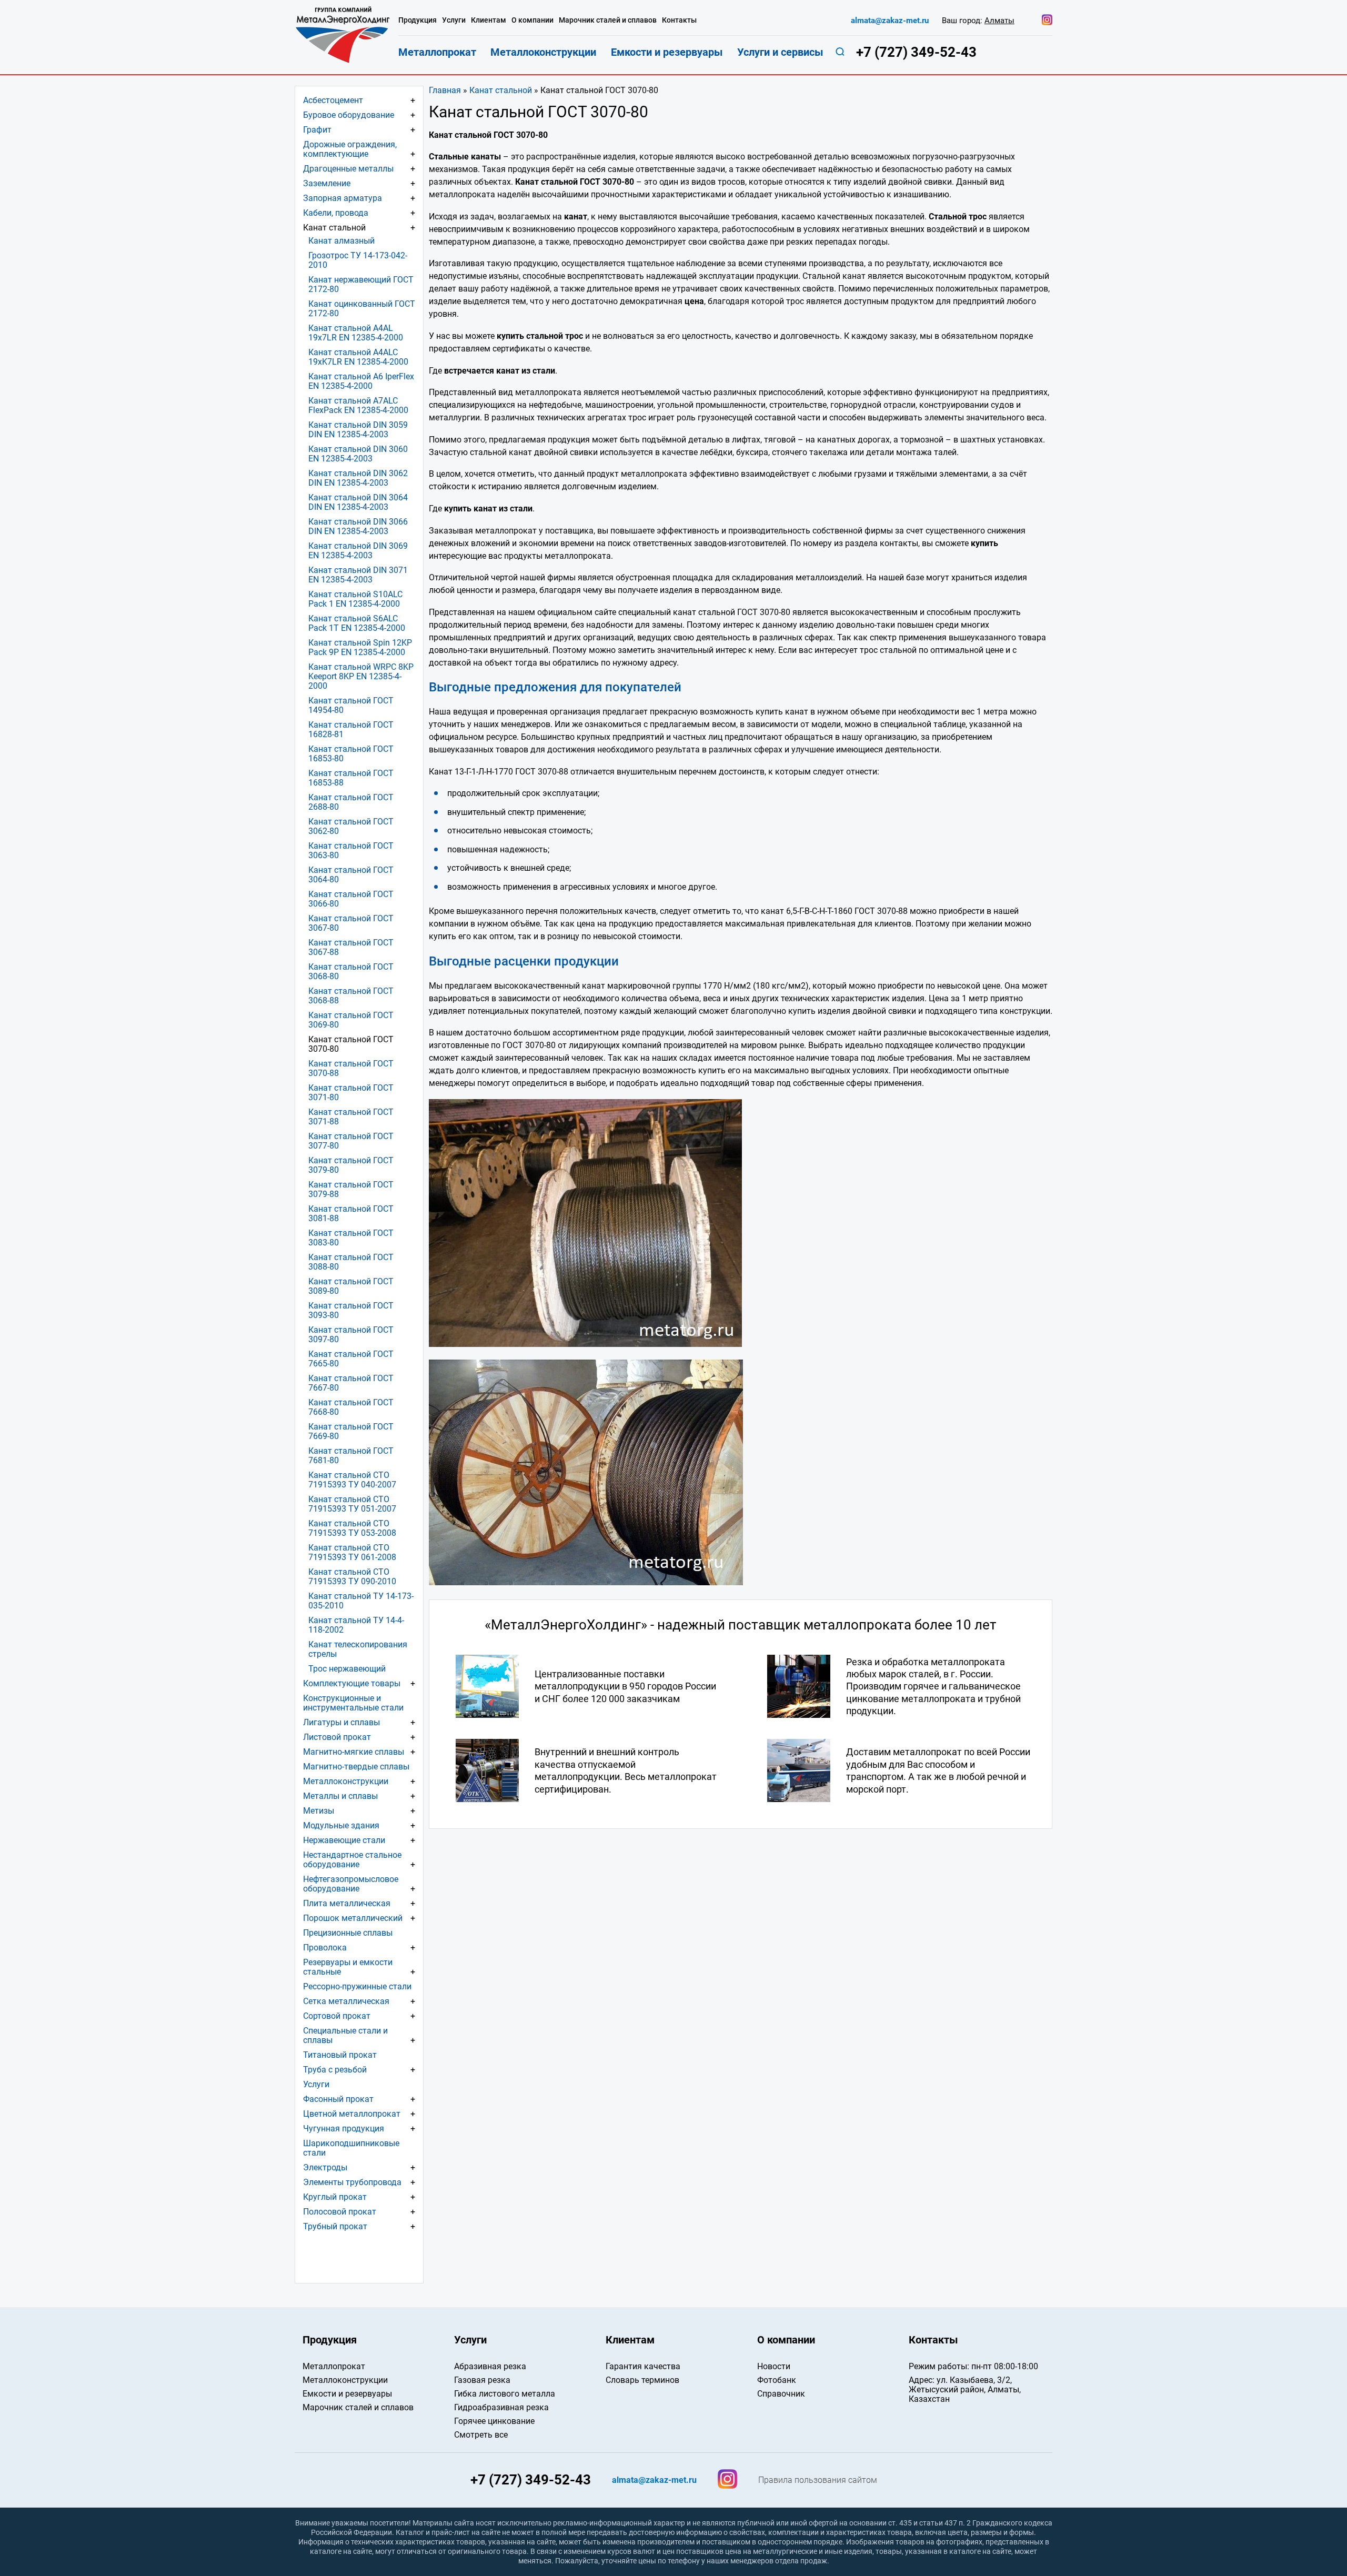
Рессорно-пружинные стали (357, 1986)
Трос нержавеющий (347, 1669)
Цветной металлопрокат (352, 2114)
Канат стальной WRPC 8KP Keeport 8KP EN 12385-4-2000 (361, 676)
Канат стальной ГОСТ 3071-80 (351, 1093)
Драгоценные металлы (348, 169)
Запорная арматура (343, 198)
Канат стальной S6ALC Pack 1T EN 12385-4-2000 (357, 623)
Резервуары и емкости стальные (348, 1967)
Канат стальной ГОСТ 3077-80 (351, 1141)
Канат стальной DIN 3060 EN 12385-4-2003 (358, 454)
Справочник (781, 2394)
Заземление (327, 183)
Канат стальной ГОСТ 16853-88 (351, 778)
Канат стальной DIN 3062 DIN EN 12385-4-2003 (358, 478)
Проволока (325, 1948)
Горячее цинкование (494, 2421)
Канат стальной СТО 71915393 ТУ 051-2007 (352, 1504)
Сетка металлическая (346, 2001)
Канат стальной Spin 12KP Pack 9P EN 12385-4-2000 (360, 647)
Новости (774, 2366)
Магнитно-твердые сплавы (356, 1767)
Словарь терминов (642, 2380)
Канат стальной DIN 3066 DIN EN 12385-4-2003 (358, 526)
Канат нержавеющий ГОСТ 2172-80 (361, 284)
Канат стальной (501, 90)
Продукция (418, 20)
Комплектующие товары (352, 1683)
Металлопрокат (437, 52)
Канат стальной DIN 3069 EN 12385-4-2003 (358, 551)
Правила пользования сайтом (818, 2480)
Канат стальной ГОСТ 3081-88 (351, 1214)
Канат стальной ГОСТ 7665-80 (351, 1359)
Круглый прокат (335, 2197)
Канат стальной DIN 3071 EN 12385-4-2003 (358, 575)
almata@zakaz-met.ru (890, 21)
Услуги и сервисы (780, 52)
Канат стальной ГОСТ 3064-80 (351, 875)
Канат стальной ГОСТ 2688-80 (351, 802)
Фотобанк (777, 2380)
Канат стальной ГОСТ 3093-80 (351, 1310)
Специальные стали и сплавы (345, 2035)
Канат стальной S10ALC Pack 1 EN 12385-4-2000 (355, 599)
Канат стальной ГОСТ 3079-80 (351, 1165)
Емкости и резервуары (667, 52)
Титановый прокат (340, 2055)
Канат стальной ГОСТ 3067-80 (351, 923)
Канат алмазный (341, 241)
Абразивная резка (490, 2366)
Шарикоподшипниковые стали (351, 2148)
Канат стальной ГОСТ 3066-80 (351, 899)
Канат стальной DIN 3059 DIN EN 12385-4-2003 (358, 430)
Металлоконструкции (346, 1781)
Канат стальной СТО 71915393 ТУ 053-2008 (352, 1528)
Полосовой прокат (340, 2212)
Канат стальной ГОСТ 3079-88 (351, 1189)
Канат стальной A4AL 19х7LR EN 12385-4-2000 (356, 333)
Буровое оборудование (349, 115)
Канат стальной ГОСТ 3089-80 (351, 1286)
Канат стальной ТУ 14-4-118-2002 (356, 1625)
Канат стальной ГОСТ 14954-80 (351, 705)
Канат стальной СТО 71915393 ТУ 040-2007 (352, 1480)
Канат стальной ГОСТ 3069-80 (351, 1020)
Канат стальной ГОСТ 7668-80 (351, 1407)
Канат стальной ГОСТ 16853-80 (351, 754)
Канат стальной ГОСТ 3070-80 (351, 1044)
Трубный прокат (335, 2226)
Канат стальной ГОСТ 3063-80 (351, 851)
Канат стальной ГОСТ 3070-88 (351, 1068)
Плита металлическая (347, 1903)
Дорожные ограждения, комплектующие (350, 149)
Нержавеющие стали (344, 1840)
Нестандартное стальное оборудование (352, 1860)
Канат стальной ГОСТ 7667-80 (351, 1383)
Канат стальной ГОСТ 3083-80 (351, 1238)
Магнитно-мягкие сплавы (354, 1752)
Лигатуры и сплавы (341, 1722)
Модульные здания (341, 1825)
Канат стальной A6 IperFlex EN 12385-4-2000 (361, 381)
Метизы (319, 1811)
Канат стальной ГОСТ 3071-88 (351, 1117)
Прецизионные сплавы (348, 1933)
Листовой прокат (337, 1737)
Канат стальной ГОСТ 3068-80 (351, 972)
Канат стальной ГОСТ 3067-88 (351, 947)
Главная (445, 90)
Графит (317, 130)
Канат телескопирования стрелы (358, 1649)
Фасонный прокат (338, 2099)
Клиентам (489, 20)
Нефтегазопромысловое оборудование (351, 1884)
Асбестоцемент (333, 100)
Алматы (999, 21)
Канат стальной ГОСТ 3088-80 (351, 1262)
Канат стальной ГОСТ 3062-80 (351, 826)
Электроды (325, 2167)
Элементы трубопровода (352, 2182)
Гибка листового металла (505, 2394)
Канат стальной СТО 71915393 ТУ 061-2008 (352, 1552)
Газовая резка (482, 2380)
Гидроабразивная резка (501, 2407)
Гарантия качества (643, 2366)
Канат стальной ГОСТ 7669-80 (351, 1431)
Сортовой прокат (337, 2016)
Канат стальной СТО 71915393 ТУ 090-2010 (352, 1577)
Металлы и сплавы (340, 1796)
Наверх (1243, 2308)
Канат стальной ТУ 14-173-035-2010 (361, 1601)
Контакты (679, 20)
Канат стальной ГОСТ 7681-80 (351, 1456)
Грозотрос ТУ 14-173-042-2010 (358, 260)
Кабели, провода (336, 213)
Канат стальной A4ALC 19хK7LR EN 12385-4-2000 (358, 357)
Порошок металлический (353, 1918)
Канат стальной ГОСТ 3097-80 (351, 1335)
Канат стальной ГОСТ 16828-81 (351, 729)
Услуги (316, 2084)
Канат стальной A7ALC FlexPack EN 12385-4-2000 (358, 405)
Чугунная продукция (344, 2129)
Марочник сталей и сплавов (608, 20)
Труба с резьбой (335, 2070)
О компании (532, 20)
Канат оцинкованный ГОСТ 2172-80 (362, 309)
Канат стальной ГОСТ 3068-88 (351, 996)
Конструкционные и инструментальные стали (353, 1703)
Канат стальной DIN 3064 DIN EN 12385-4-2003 (358, 502)
